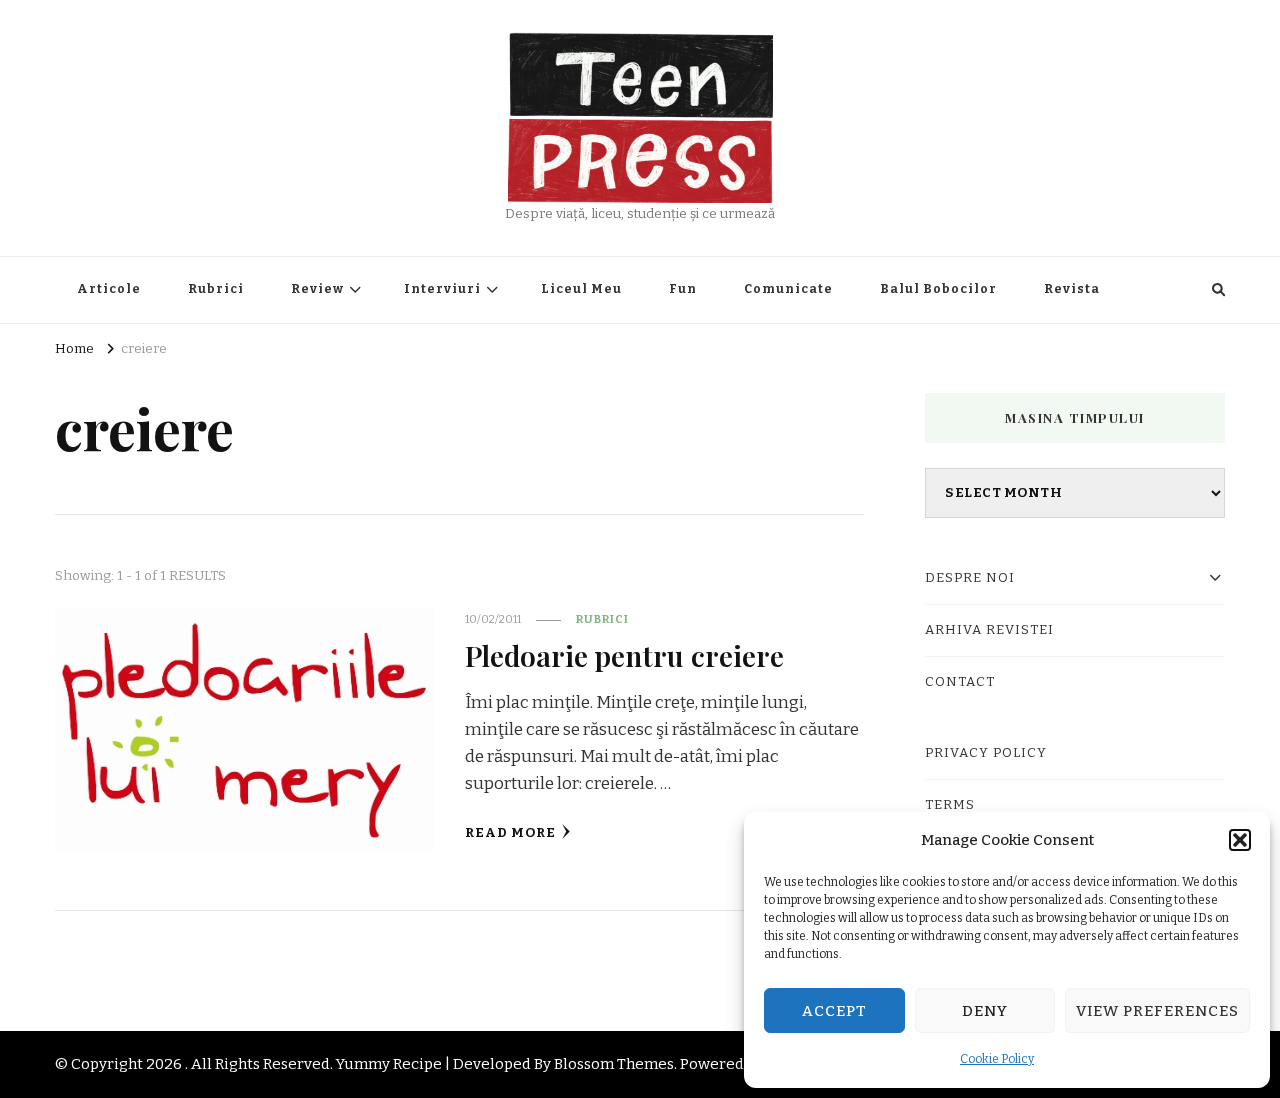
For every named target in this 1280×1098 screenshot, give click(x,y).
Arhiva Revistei (989, 630)
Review (317, 289)
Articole (109, 289)
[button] (1240, 840)
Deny (985, 1011)
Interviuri (442, 289)
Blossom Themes (614, 1064)
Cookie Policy (997, 1059)
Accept (834, 1011)
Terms (950, 805)
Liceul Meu (581, 289)
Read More (510, 833)
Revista (1072, 289)
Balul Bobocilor (938, 289)
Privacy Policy (986, 753)
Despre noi (970, 578)
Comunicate (788, 289)
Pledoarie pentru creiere (624, 655)
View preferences (1157, 1011)
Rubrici (216, 289)
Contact (960, 682)
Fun (683, 289)
